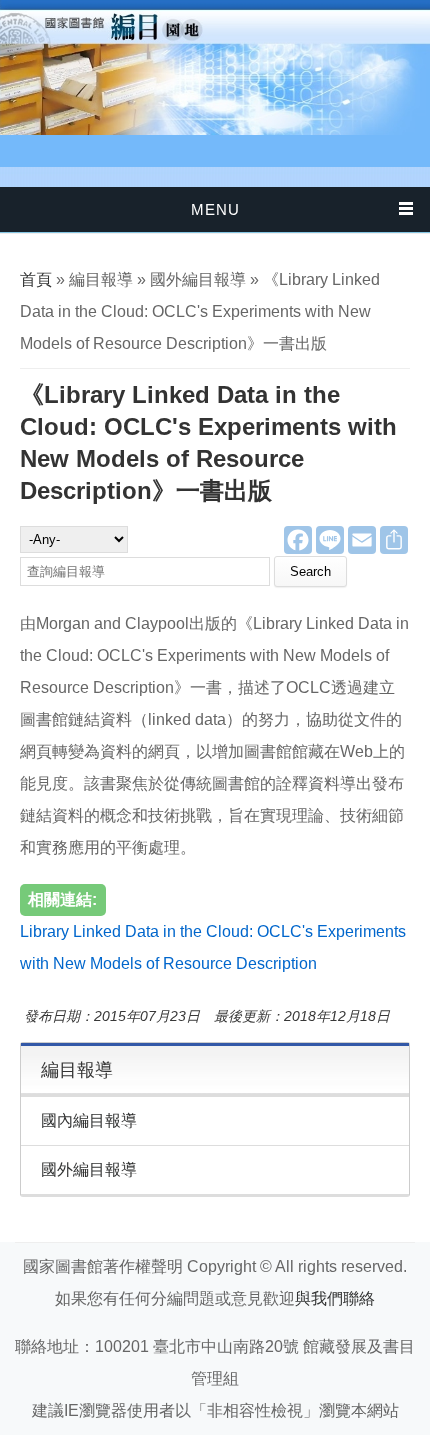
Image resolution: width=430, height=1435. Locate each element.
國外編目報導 (89, 1169)
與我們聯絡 (335, 1298)
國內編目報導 (89, 1120)
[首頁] (215, 67)
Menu (215, 209)
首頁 (36, 279)
